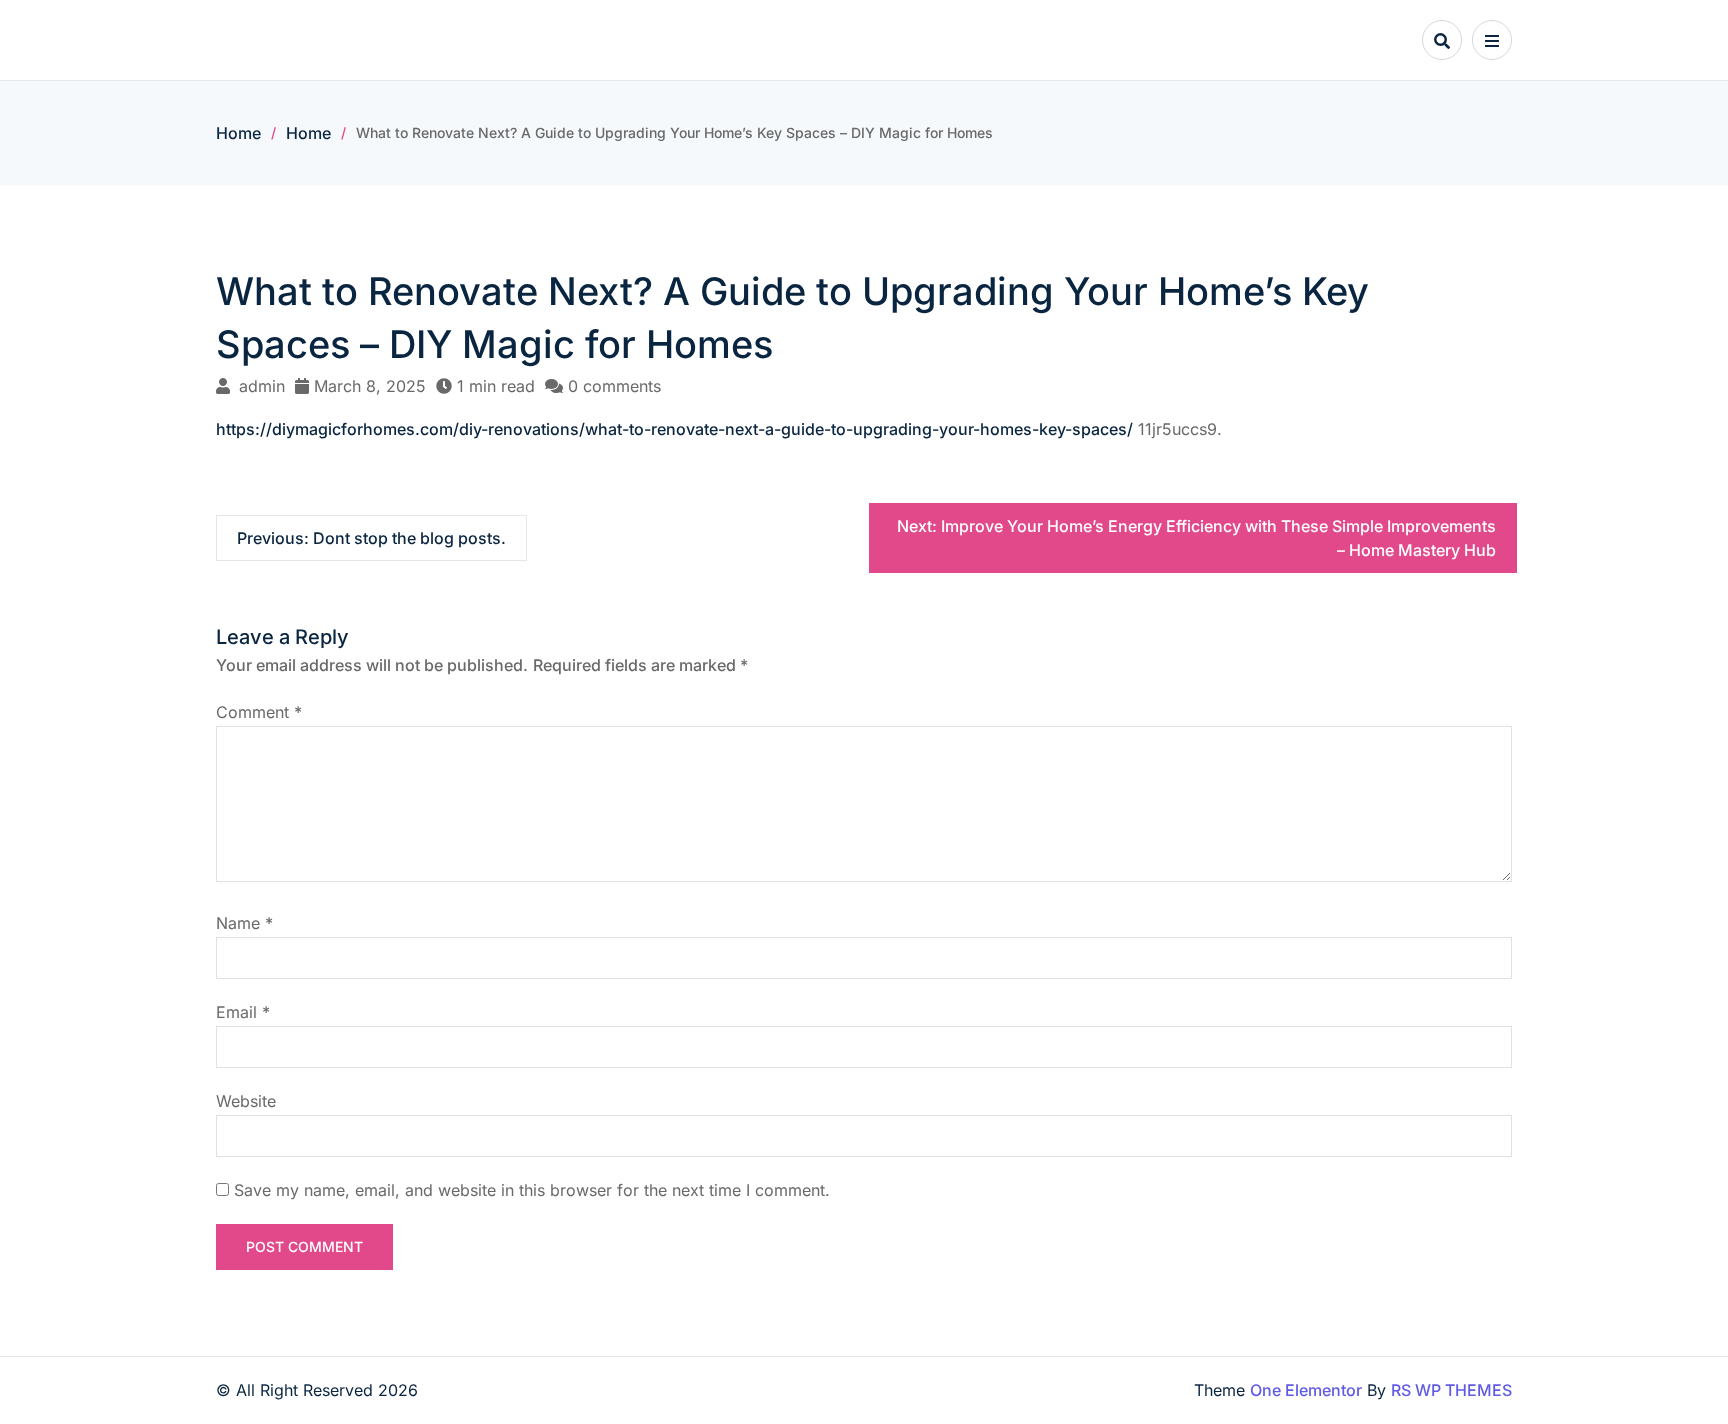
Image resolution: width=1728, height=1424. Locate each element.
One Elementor (1306, 1390)
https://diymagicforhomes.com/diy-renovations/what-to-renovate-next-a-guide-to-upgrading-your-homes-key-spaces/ (674, 429)
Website (246, 1101)
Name (244, 923)
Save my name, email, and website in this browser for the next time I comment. (532, 1190)
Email (243, 1012)
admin (262, 386)
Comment (259, 712)
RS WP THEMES (1451, 1390)
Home (238, 133)
